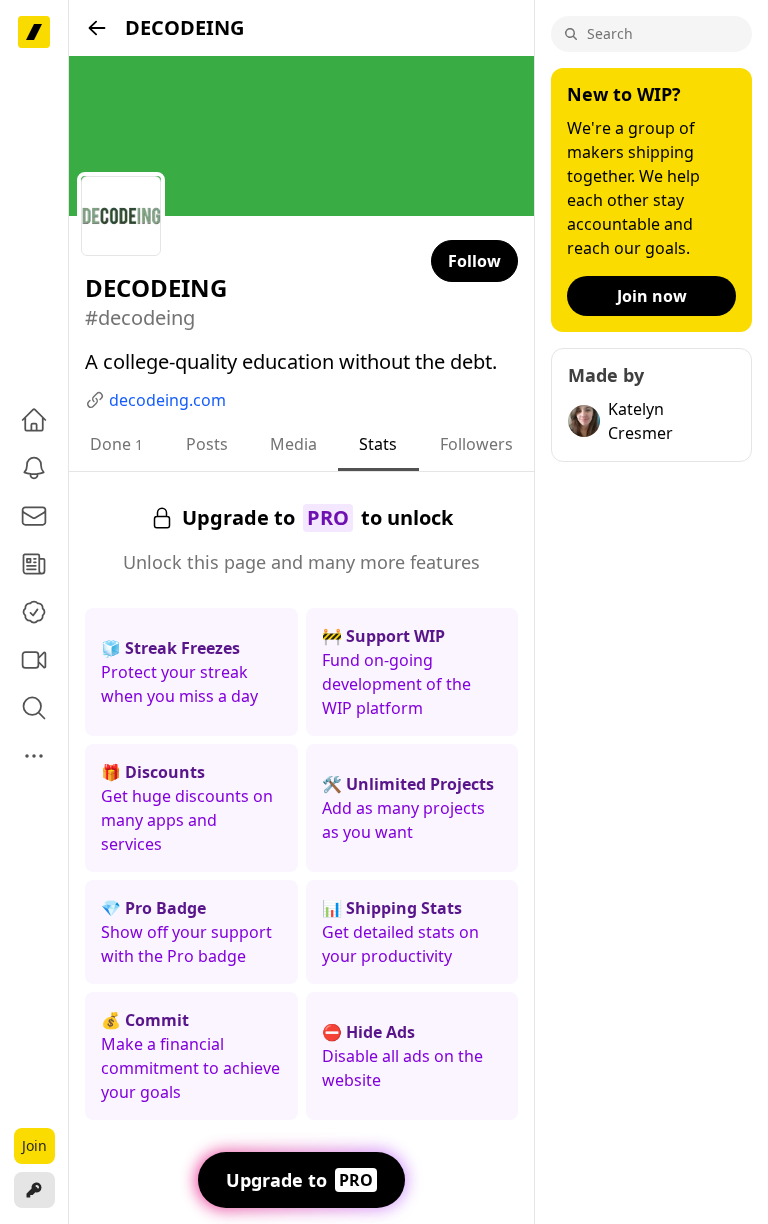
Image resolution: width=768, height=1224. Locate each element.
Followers (476, 444)
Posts (207, 444)
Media (293, 444)
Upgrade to (299, 1180)
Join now (652, 296)
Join (34, 1145)
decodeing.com (167, 400)
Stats (378, 444)
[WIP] (34, 32)
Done (116, 444)
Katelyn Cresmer (640, 421)
